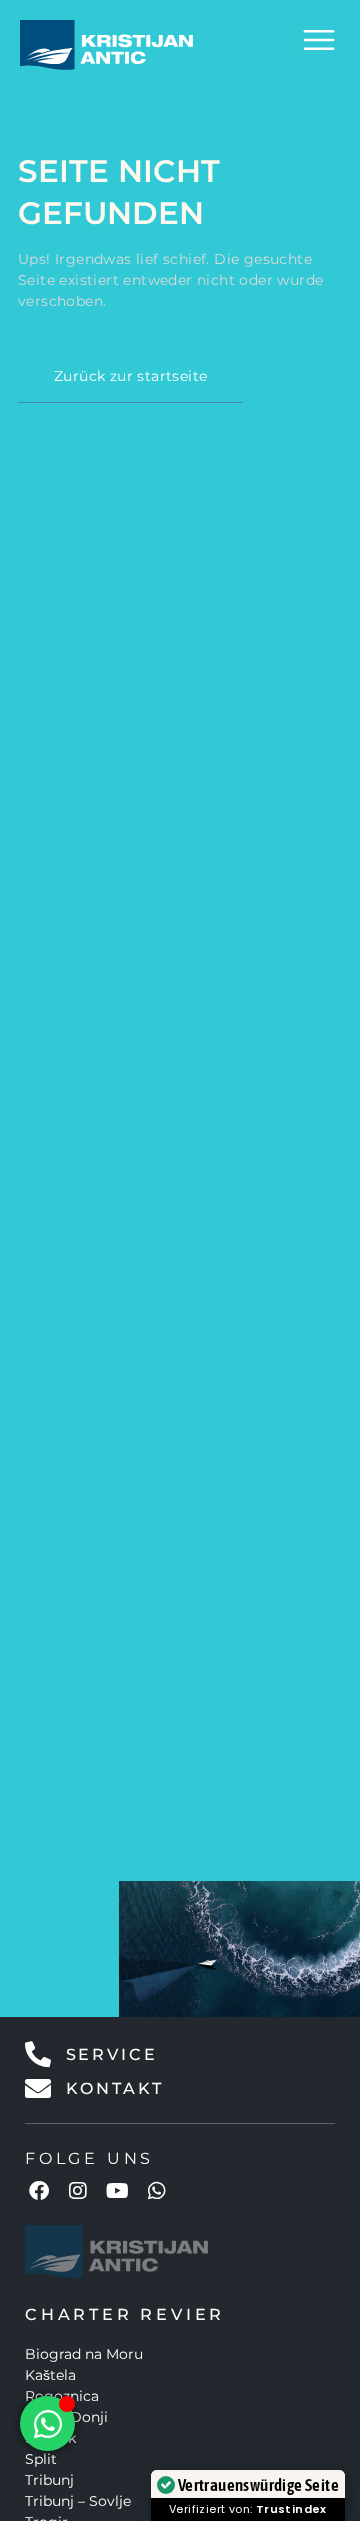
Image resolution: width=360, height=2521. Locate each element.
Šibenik (50, 2438)
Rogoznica (62, 2396)
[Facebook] (39, 2191)
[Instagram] (78, 2191)
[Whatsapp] (157, 2191)
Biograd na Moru (84, 2354)
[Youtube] (118, 2191)
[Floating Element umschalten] (47, 2423)
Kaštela (50, 2375)
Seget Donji (66, 2417)
